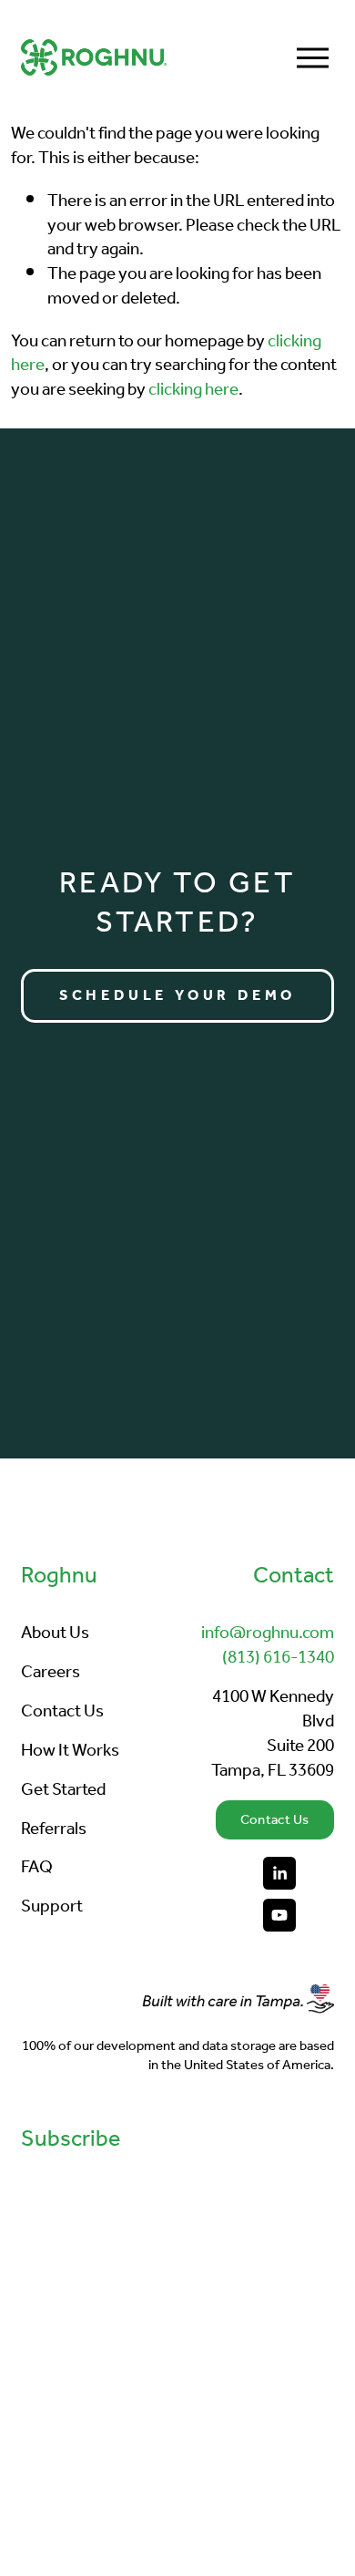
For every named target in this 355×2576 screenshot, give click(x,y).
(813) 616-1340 (278, 1659)
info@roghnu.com (268, 1634)
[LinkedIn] (279, 1873)
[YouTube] (279, 1915)
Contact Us (275, 1820)
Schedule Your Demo (177, 996)
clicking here (193, 390)
